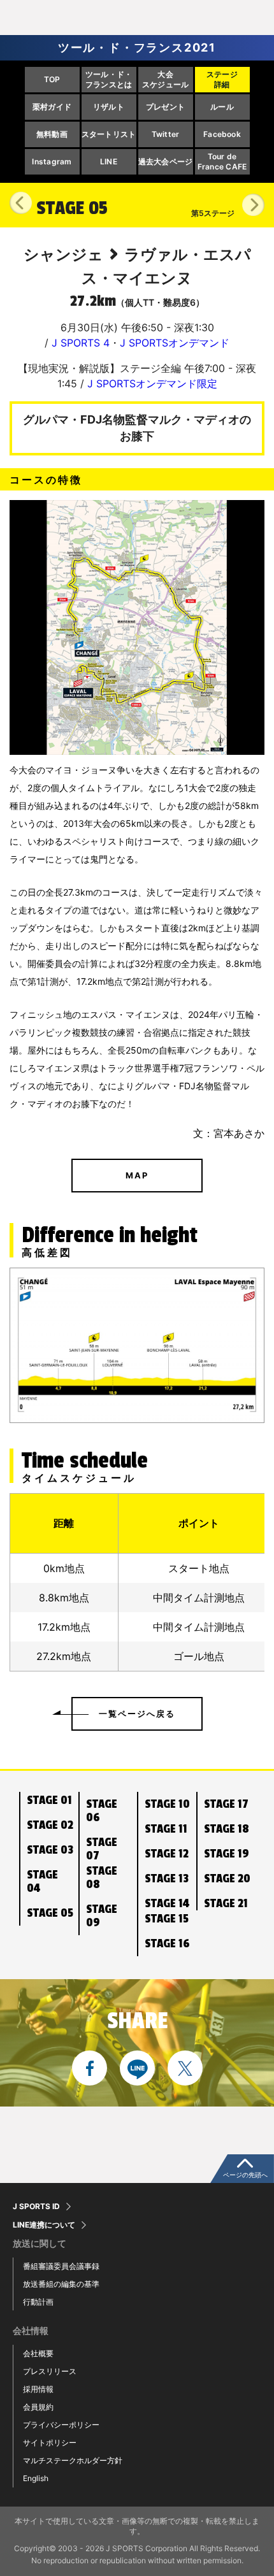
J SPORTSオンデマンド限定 (152, 383)
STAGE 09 (102, 1916)
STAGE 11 (166, 1829)
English (36, 2478)
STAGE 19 (227, 1854)
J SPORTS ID (36, 2207)
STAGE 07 (102, 1849)
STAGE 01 (49, 1800)
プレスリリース (50, 2371)
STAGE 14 (167, 1903)
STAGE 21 (226, 1903)
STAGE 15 (167, 1919)
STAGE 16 (167, 1943)
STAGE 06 (102, 1811)
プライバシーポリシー (61, 2425)
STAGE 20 (227, 1878)
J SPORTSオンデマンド (175, 343)
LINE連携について (44, 2225)
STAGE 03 (50, 1850)
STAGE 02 (50, 1825)
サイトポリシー (50, 2443)
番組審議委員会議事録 (61, 2266)
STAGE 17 (226, 1804)
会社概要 (38, 2353)
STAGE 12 (167, 1854)
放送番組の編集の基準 (61, 2284)
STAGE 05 (50, 1913)
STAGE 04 (42, 1881)
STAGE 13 (167, 1878)
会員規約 (38, 2407)
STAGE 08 (102, 1878)
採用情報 (38, 2389)
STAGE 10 (167, 1804)
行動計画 (38, 2302)
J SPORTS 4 (81, 343)
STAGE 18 (227, 1829)
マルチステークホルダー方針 (73, 2460)
